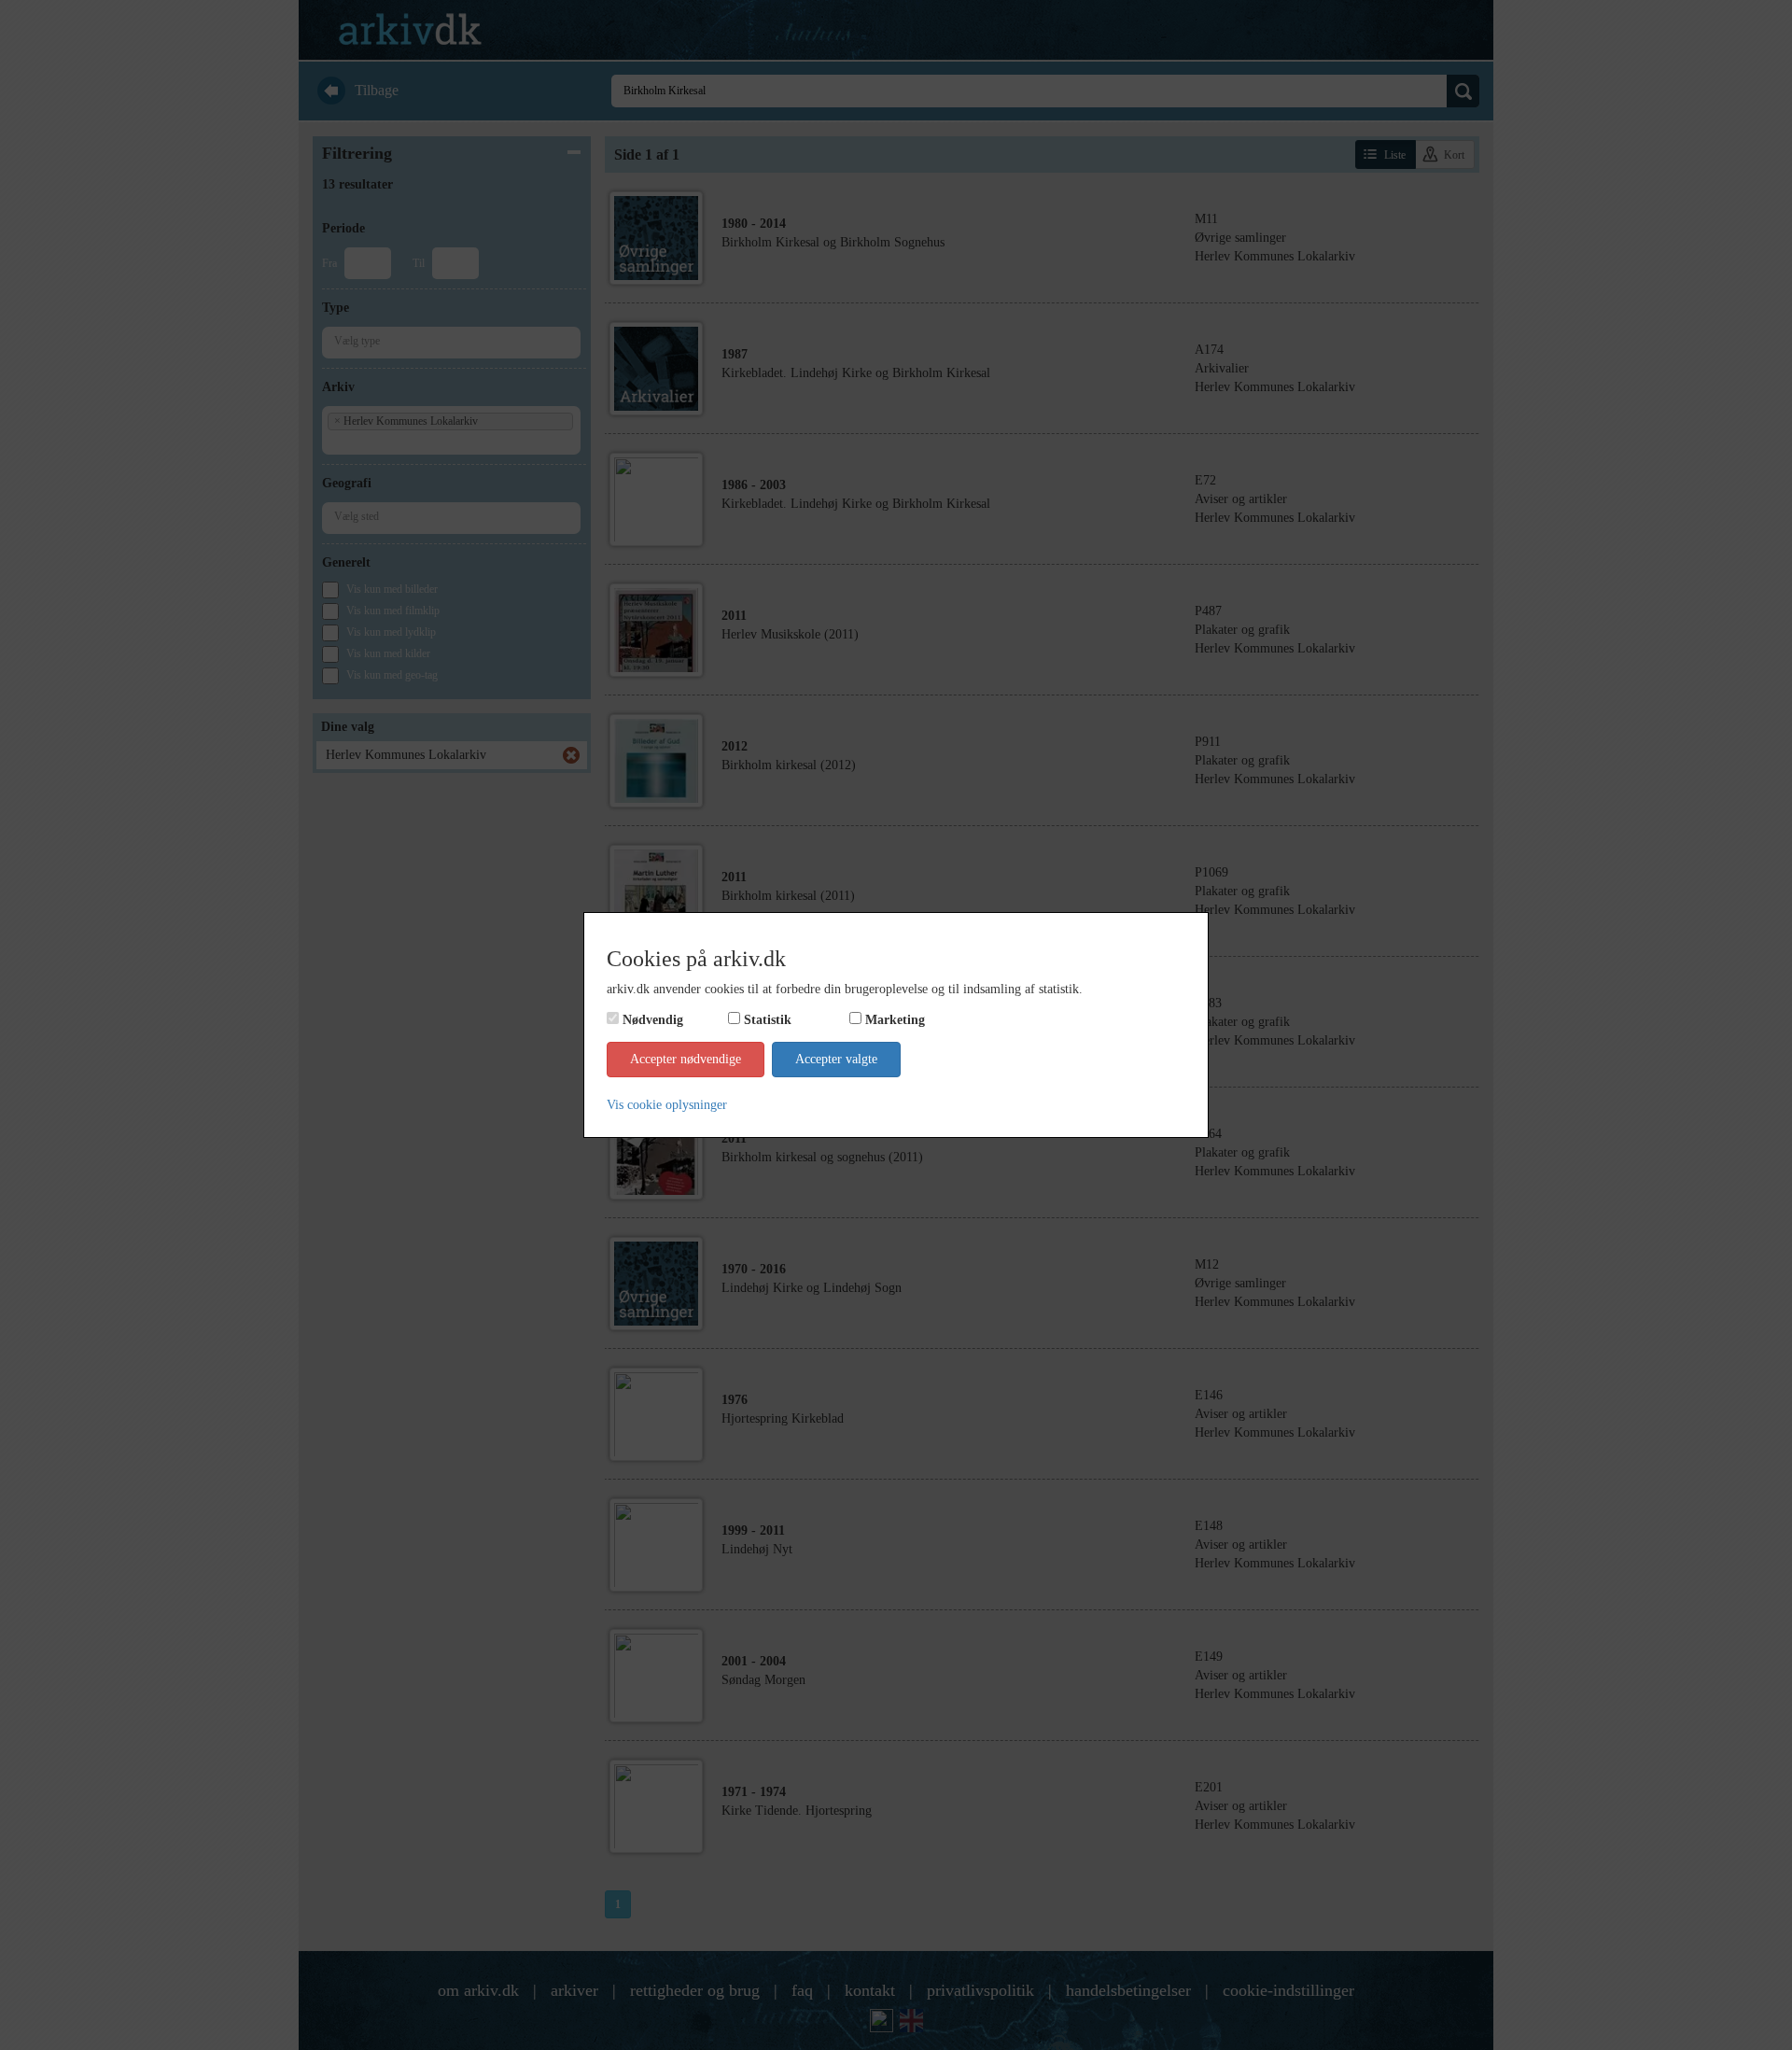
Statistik (768, 1020)
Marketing (895, 1020)
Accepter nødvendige (686, 1059)
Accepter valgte (836, 1059)
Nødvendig (653, 1020)
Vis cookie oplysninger (667, 1105)
